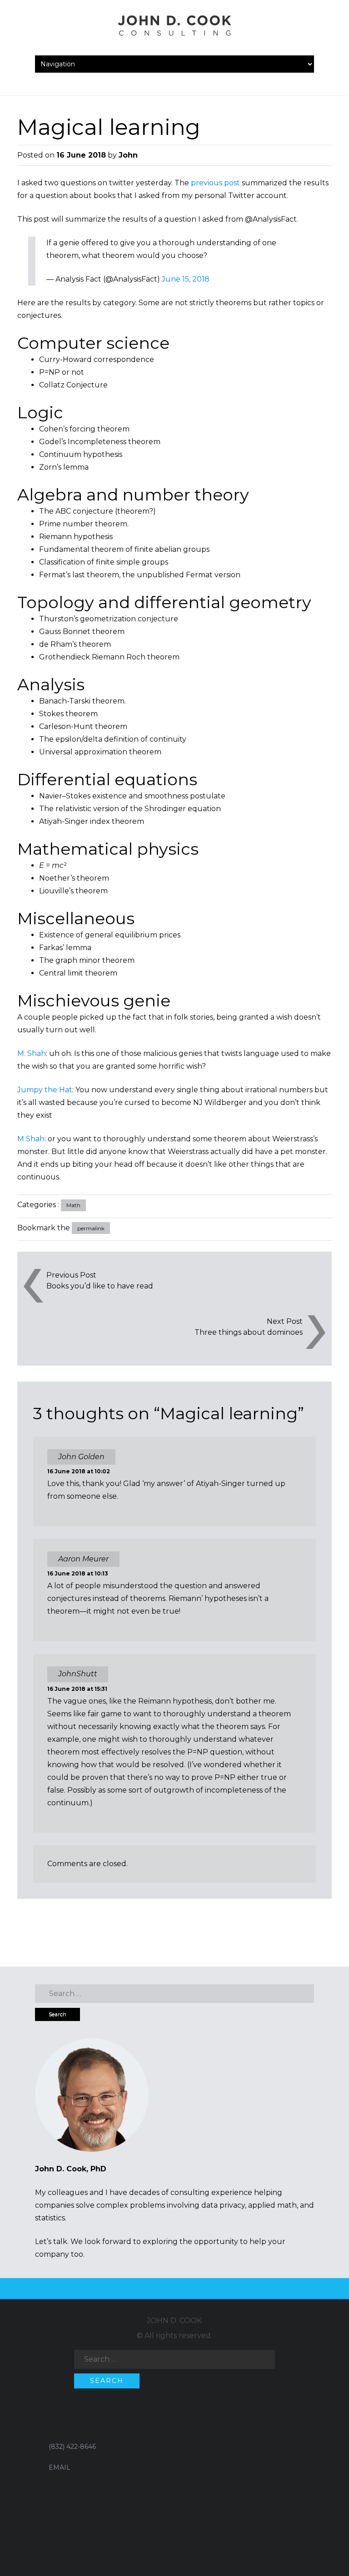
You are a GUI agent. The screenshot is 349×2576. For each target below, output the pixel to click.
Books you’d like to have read (100, 1286)
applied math (272, 2205)
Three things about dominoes (248, 1332)
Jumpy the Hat (45, 1090)
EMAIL (60, 2467)
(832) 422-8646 (72, 2447)
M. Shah (32, 1053)
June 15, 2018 (186, 279)
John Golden (81, 1457)
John (128, 155)
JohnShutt (78, 1674)
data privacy (223, 2205)
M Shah (31, 1139)
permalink (91, 1228)
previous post (215, 183)
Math (73, 1205)
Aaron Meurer (83, 1559)
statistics (50, 2218)
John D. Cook (174, 2321)
